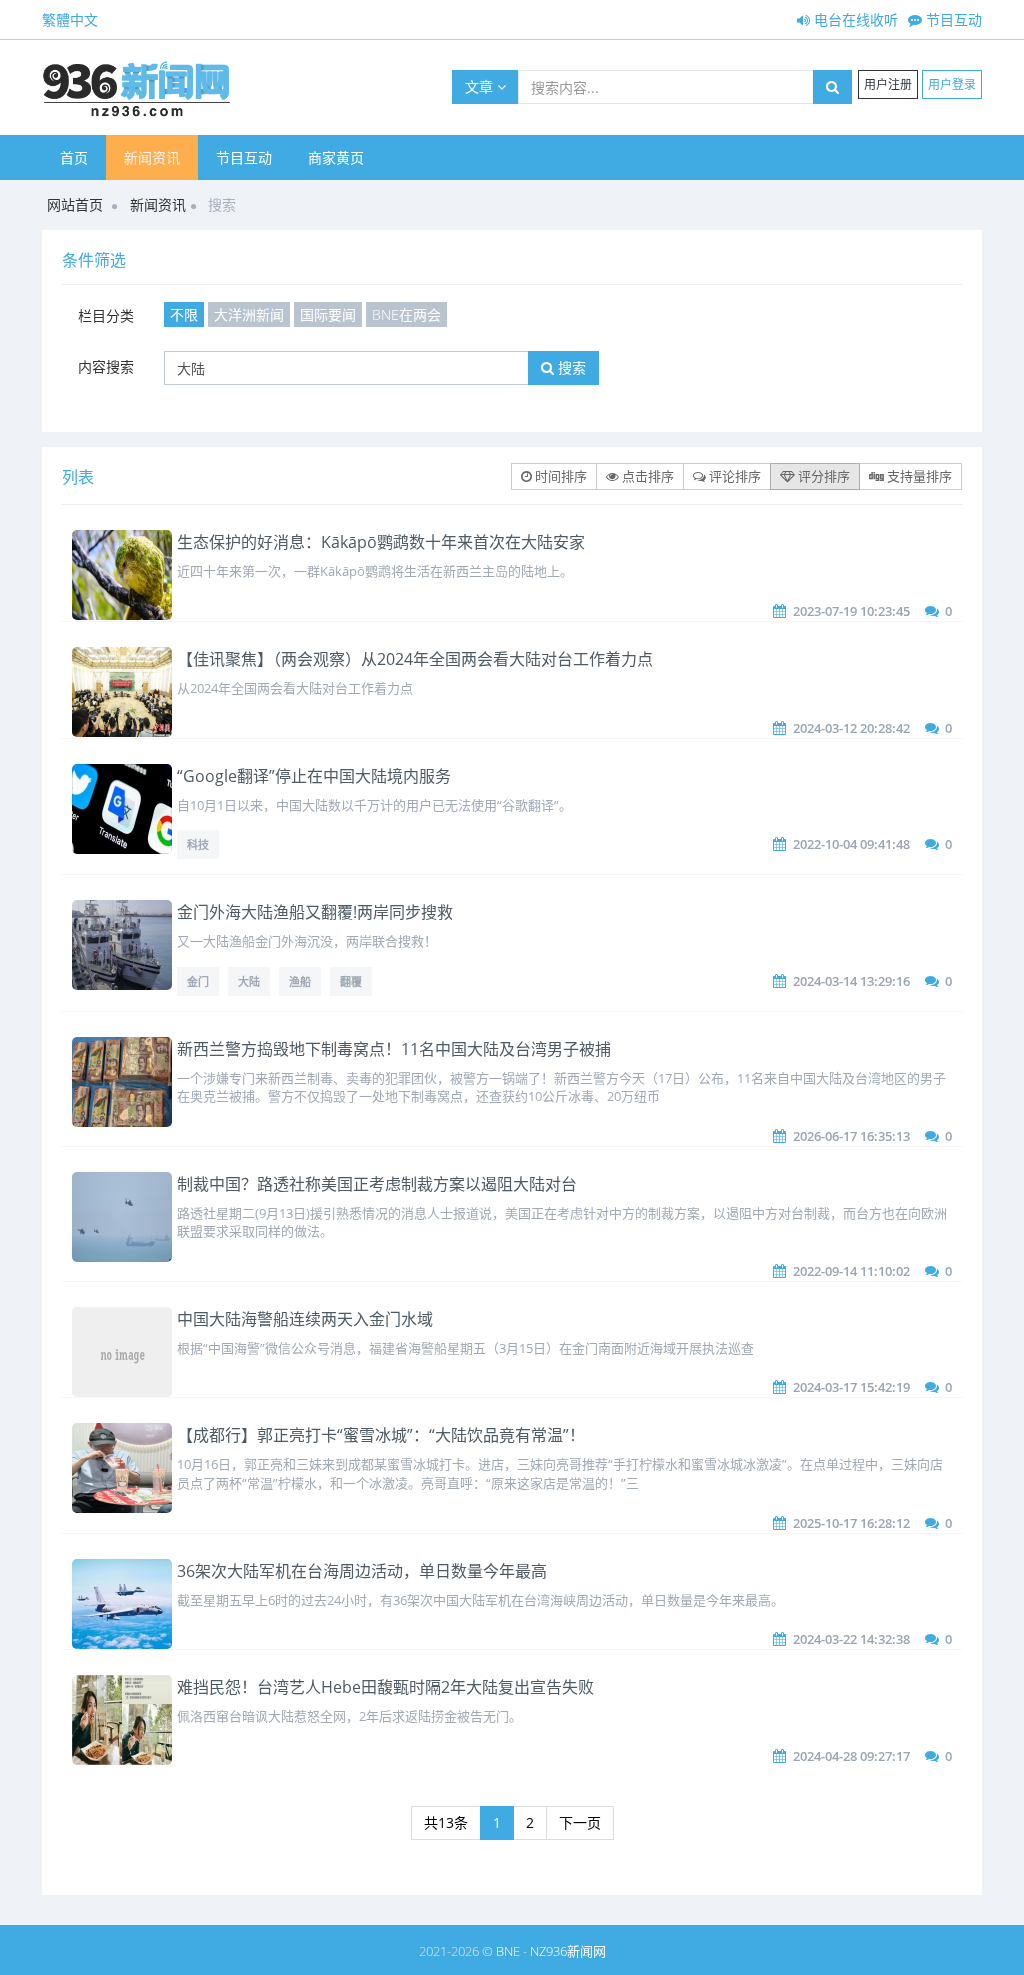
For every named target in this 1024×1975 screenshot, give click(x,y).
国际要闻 (328, 314)
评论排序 (733, 476)
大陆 (249, 981)
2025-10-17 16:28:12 (851, 1523)
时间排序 (559, 476)
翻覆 (351, 981)
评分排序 (822, 476)
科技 (198, 844)
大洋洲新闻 (249, 314)
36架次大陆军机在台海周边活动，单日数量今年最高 (362, 1571)
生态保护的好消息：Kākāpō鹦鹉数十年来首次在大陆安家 (381, 542)
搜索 (570, 367)
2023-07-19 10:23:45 (851, 611)
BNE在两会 (406, 314)
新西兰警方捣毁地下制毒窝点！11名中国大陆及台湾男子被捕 (394, 1049)
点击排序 (646, 476)
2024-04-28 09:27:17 (851, 1756)
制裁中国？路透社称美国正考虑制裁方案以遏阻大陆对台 (377, 1184)
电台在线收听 (854, 19)
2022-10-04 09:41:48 (851, 844)
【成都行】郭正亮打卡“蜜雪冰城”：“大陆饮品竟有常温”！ (381, 1435)
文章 (481, 86)
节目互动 (952, 19)
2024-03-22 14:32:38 (851, 1639)
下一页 (580, 1822)
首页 (74, 157)
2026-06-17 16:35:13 (851, 1136)
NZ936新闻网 (568, 1951)
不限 (184, 314)
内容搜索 (106, 366)
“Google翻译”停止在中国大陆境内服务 (314, 776)
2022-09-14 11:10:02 (851, 1271)
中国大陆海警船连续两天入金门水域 (305, 1319)
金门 (198, 981)
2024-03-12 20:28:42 (851, 728)
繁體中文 (70, 19)
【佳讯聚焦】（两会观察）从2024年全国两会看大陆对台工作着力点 (415, 659)
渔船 (300, 981)
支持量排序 (918, 476)
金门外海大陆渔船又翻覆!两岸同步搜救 (315, 912)
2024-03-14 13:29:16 (851, 981)
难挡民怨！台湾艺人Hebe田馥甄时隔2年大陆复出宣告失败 (385, 1687)
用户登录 (952, 84)
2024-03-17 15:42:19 (851, 1387)
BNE (508, 1951)
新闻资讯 (152, 157)
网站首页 (75, 204)
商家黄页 (336, 157)
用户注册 (888, 84)
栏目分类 (106, 315)
